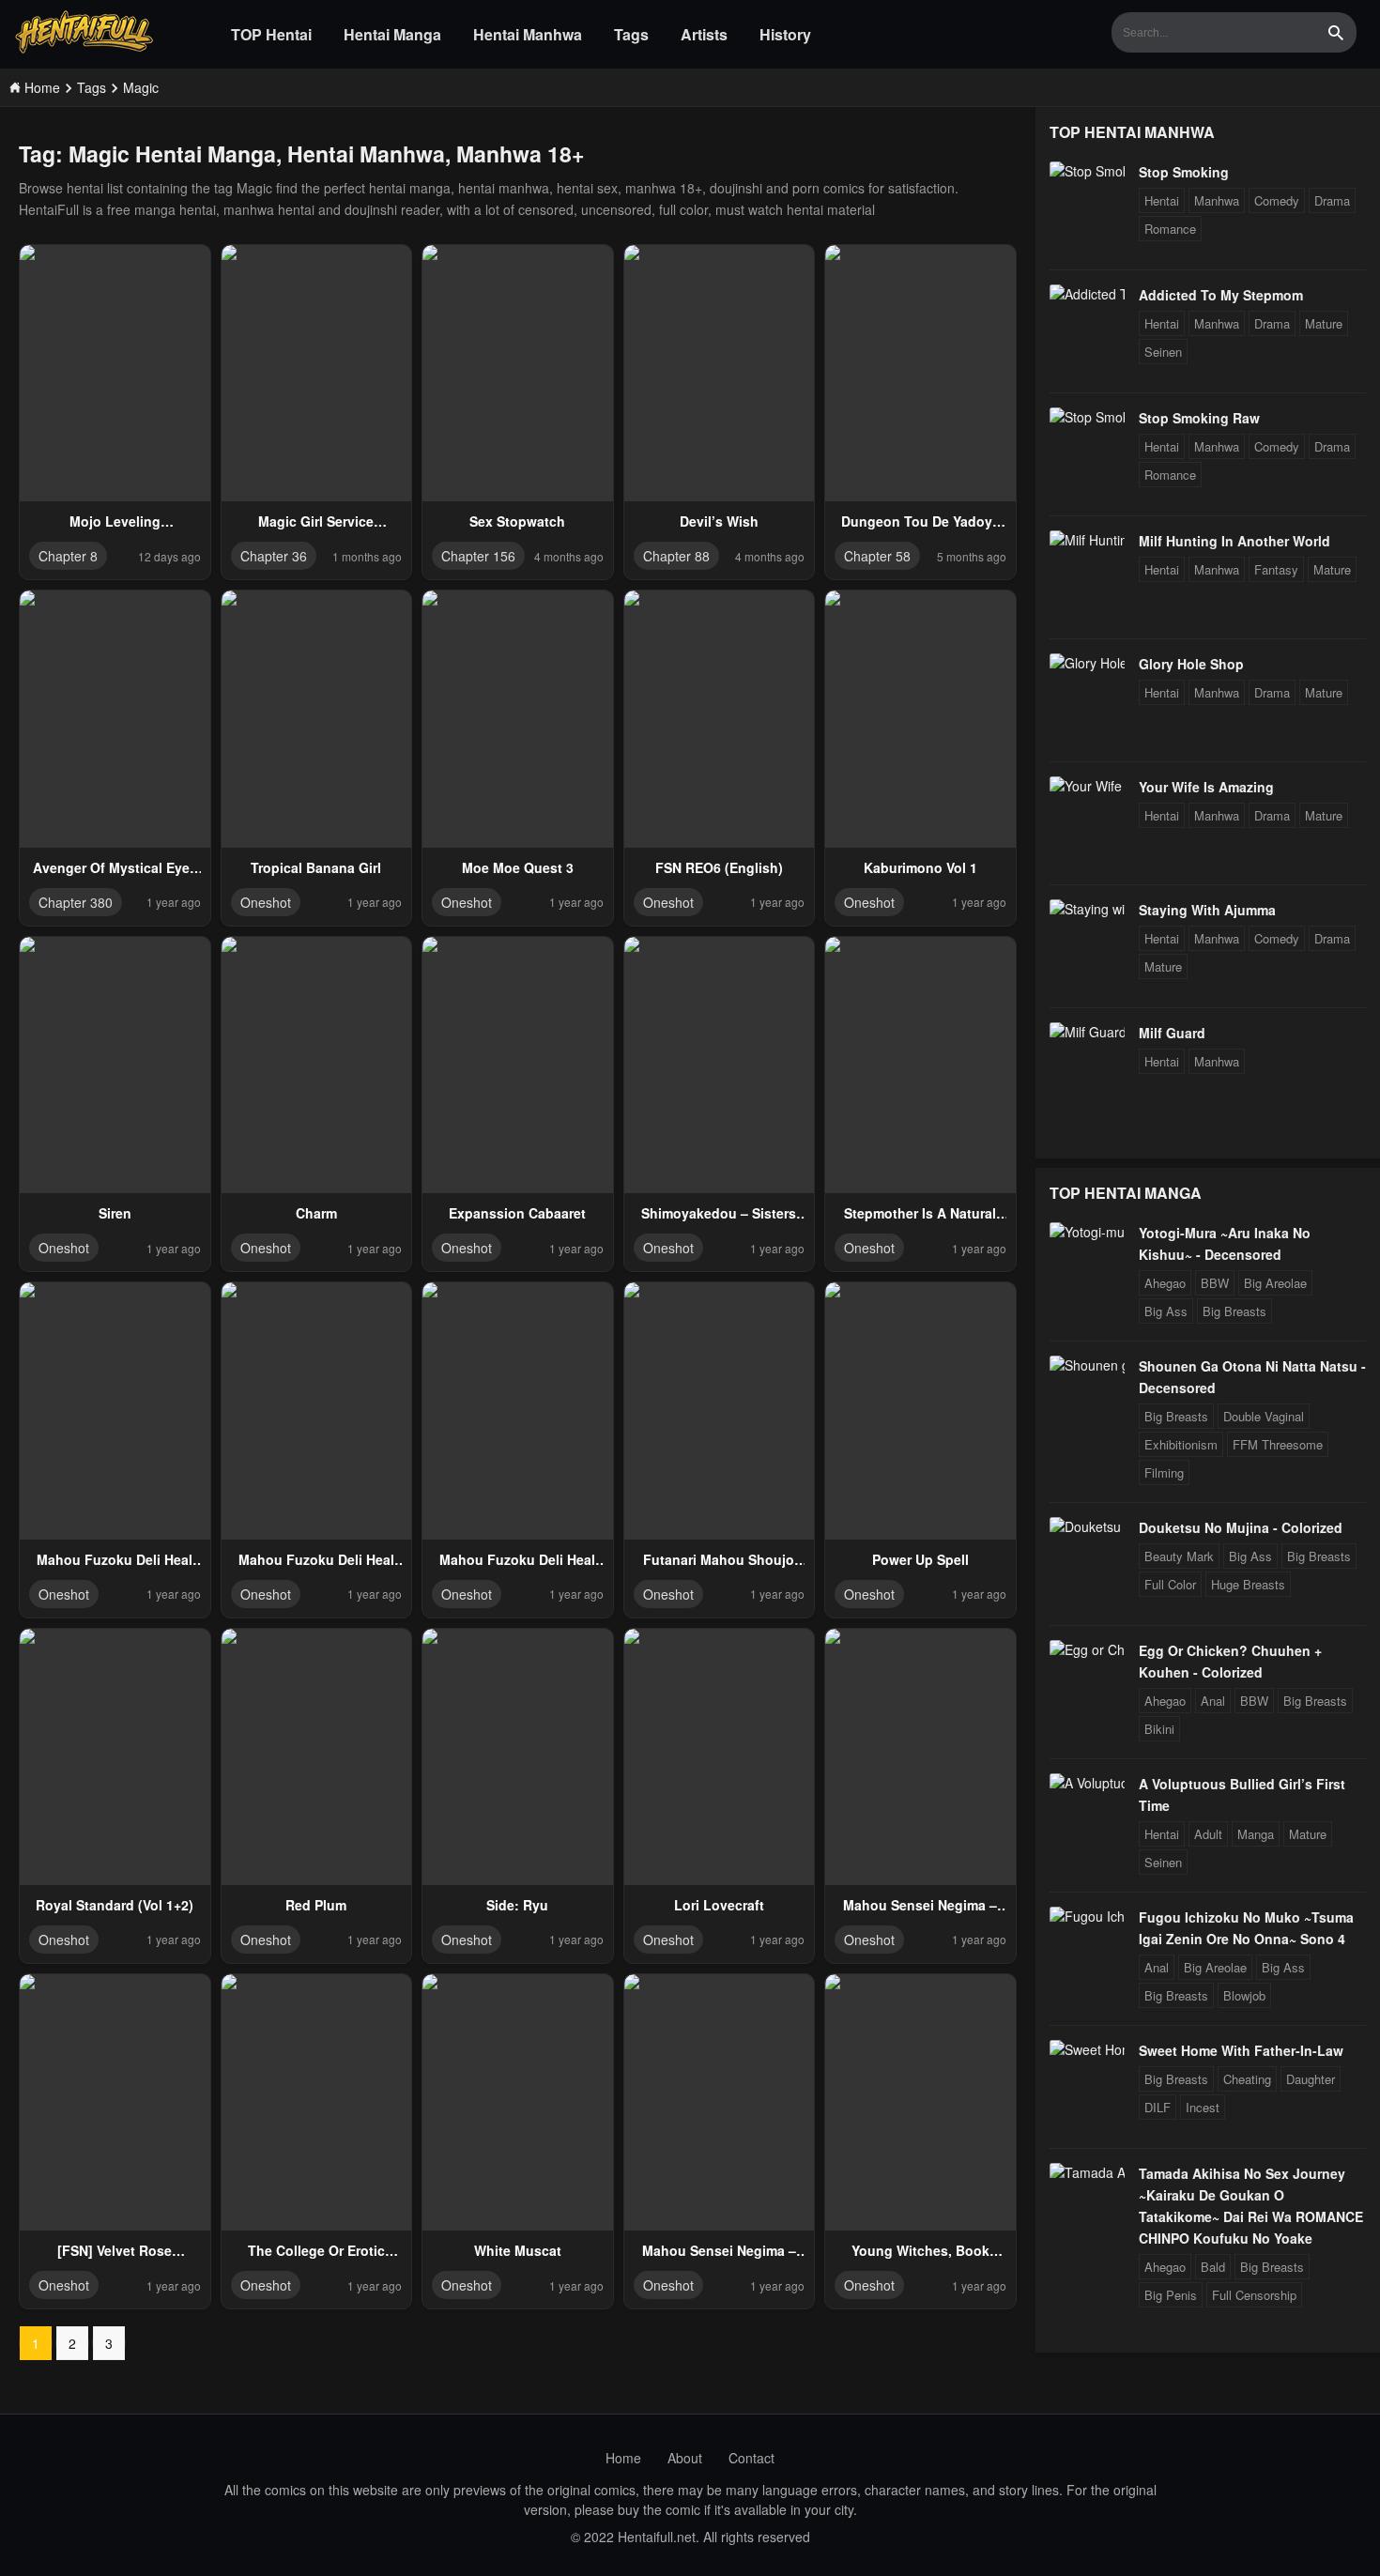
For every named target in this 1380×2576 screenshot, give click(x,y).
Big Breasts (1234, 1311)
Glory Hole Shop (1191, 664)
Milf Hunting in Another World (1234, 541)
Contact (751, 2458)
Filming (1164, 1472)
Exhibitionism (1181, 1444)
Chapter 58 (877, 556)
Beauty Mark (1179, 1556)
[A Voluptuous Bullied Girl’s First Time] (1087, 1783)
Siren (115, 1213)
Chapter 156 (478, 556)
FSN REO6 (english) (719, 867)
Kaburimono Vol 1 (920, 867)
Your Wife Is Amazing (1206, 787)
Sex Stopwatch (517, 521)
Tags (631, 34)
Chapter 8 (68, 556)
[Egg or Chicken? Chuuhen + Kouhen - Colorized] (1087, 1649)
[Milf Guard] (1087, 1032)
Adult (1208, 1834)
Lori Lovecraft (719, 1905)
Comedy (1277, 200)
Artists (704, 34)
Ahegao (1165, 1283)
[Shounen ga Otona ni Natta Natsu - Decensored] (1087, 1365)
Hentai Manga (392, 34)
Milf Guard (1172, 1033)
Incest (1203, 2107)
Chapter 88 (676, 556)
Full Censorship (1254, 2295)
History (785, 34)
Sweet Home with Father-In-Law (1241, 2050)
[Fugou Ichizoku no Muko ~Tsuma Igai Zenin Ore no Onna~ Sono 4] (1087, 1916)
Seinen (1163, 352)
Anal (1213, 1701)
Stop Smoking (1184, 172)
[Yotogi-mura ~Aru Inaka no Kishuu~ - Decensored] (1087, 1232)
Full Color (1170, 1584)
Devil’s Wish (719, 521)
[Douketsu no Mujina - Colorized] (1087, 1526)
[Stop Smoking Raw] (1087, 417)
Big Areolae (1275, 1283)
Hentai (1162, 200)
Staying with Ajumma (1207, 910)
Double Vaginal (1264, 1416)
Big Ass (1166, 1311)
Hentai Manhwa (528, 34)
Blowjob (1244, 1995)
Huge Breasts (1248, 1584)
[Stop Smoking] (1087, 171)
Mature (1324, 323)
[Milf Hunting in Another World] (1087, 540)
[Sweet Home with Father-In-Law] (1087, 2049)
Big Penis (1171, 2295)
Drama (1332, 200)
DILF (1158, 2107)
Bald (1213, 2267)
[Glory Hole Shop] (1087, 663)
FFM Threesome (1278, 1444)
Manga (1256, 1834)
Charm (316, 1213)
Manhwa (1217, 200)
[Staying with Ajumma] (1087, 909)
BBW (1215, 1283)
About (685, 2458)
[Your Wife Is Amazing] (1087, 786)
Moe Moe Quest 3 (518, 867)
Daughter (1311, 2079)
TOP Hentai (271, 34)
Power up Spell (920, 1559)
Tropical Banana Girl (316, 867)
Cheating (1247, 2079)
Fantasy (1276, 569)
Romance (1170, 229)
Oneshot (266, 902)
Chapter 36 (274, 556)
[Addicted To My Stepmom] (1087, 294)
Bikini (1159, 1729)
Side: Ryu (517, 1905)
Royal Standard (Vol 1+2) (115, 1905)
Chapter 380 (76, 902)
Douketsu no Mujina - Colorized (1241, 1527)
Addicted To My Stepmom (1221, 295)
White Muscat (518, 2250)
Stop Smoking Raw (1199, 418)
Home (623, 2458)
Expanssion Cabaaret (517, 1213)
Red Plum (316, 1905)
